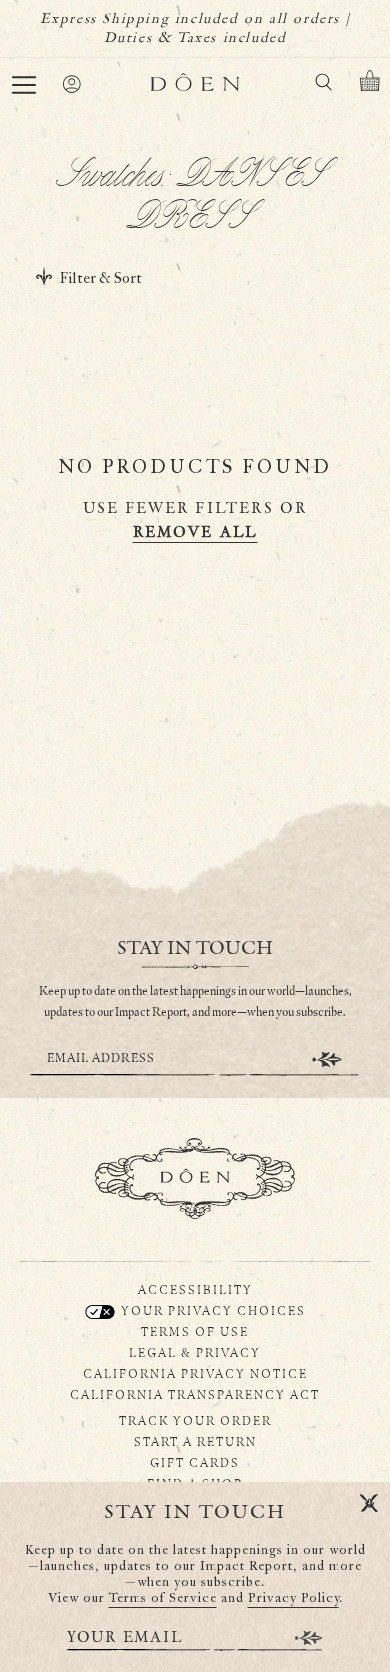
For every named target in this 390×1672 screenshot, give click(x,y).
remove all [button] (195, 532)
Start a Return (195, 1441)
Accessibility (195, 1289)
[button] (24, 85)
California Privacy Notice (195, 1373)
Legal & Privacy (195, 1352)
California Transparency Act (195, 1394)
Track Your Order (195, 1420)
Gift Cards (195, 1462)
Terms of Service (163, 1598)
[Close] (369, 1504)
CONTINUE (327, 1059)
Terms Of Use (195, 1331)
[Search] (323, 85)
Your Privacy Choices (211, 1310)
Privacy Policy (293, 1598)
